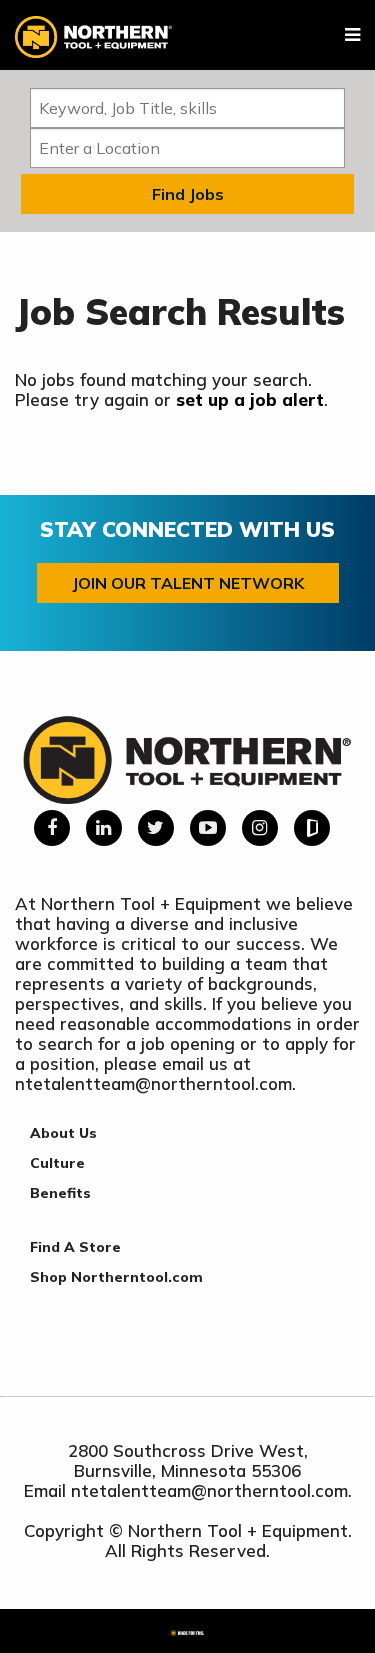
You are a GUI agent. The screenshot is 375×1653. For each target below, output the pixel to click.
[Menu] (352, 35)
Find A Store (75, 1247)
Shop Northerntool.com (116, 1277)
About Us (63, 1133)
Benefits (60, 1193)
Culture (57, 1163)
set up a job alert (250, 399)
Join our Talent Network (188, 583)
